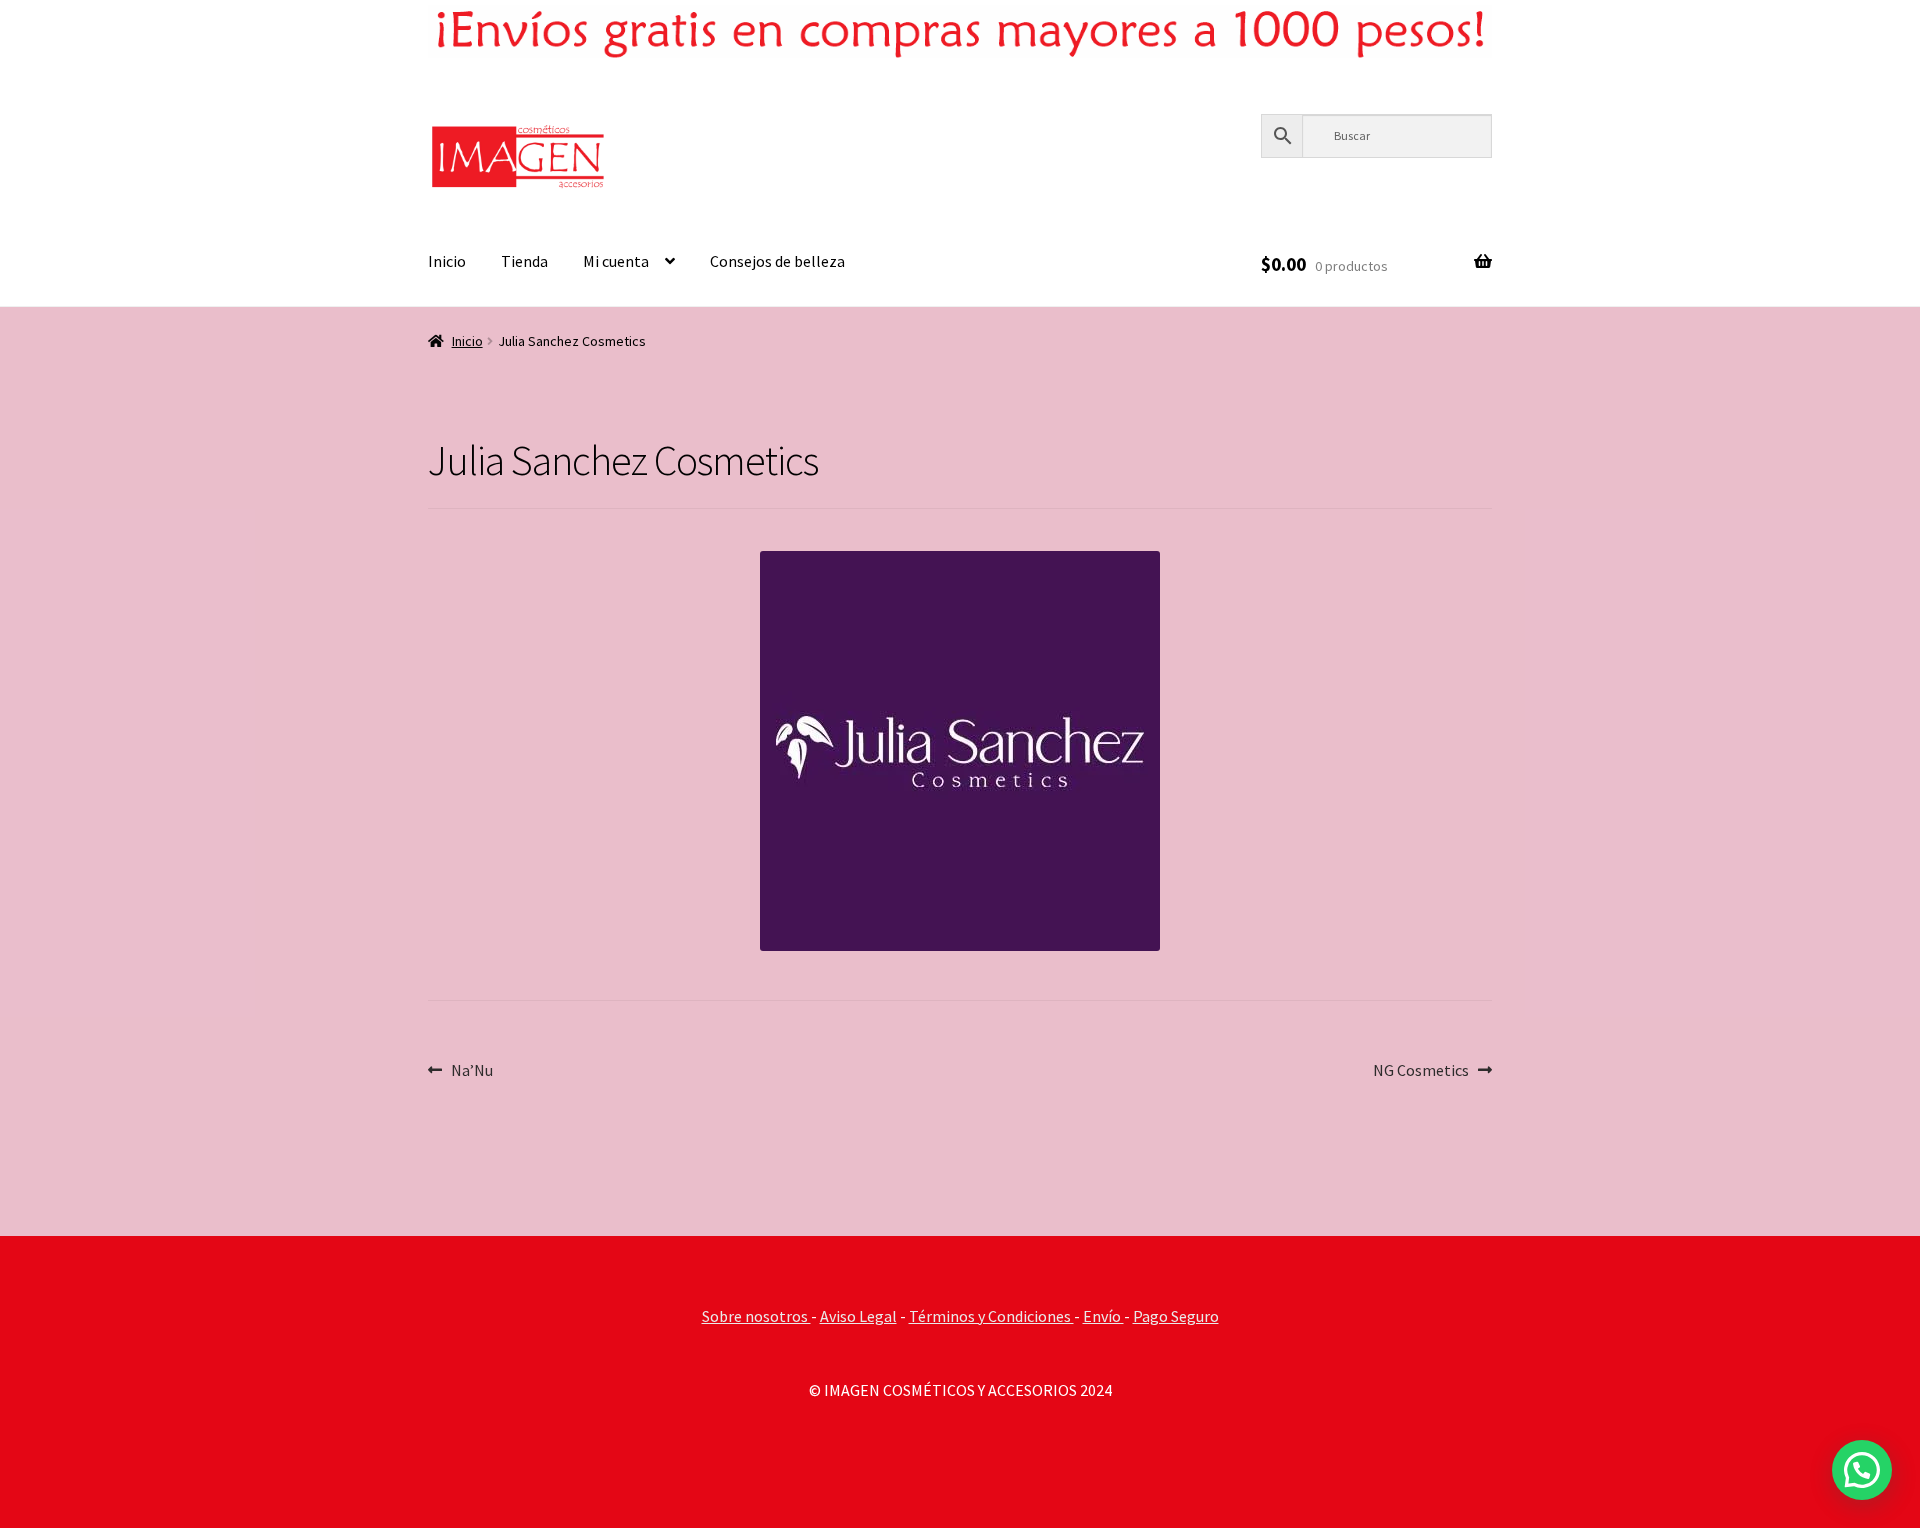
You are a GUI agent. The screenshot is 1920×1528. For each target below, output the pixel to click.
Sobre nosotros (756, 1316)
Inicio (447, 261)
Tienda (524, 261)
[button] (1862, 1470)
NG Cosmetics (1421, 1069)
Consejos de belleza (777, 261)
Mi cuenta (616, 261)
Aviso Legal (858, 1316)
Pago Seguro (1176, 1316)
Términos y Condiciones (991, 1316)
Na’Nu (471, 1069)
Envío (1103, 1316)
